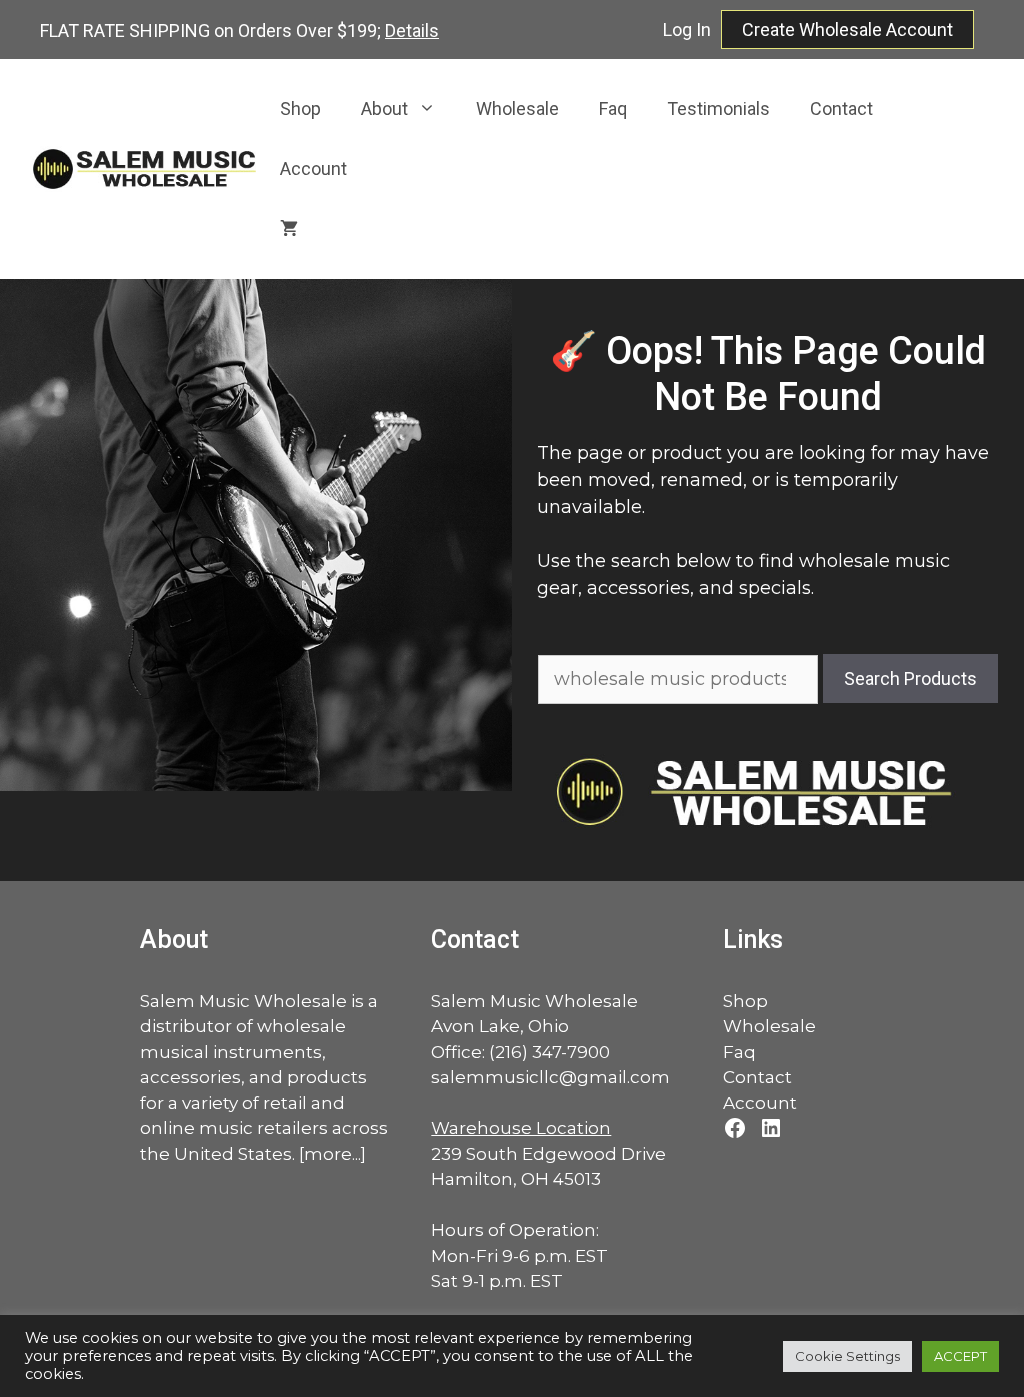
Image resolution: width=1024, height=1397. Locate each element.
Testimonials (718, 108)
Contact (841, 108)
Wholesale (517, 108)
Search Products (910, 678)
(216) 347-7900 (549, 1052)
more (328, 1154)
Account (313, 168)
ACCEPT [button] (960, 1356)
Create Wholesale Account (847, 29)
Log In (687, 29)
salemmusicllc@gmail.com (550, 1077)
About (384, 108)
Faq (613, 108)
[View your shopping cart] (289, 229)
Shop (300, 108)
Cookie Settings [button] (847, 1356)
